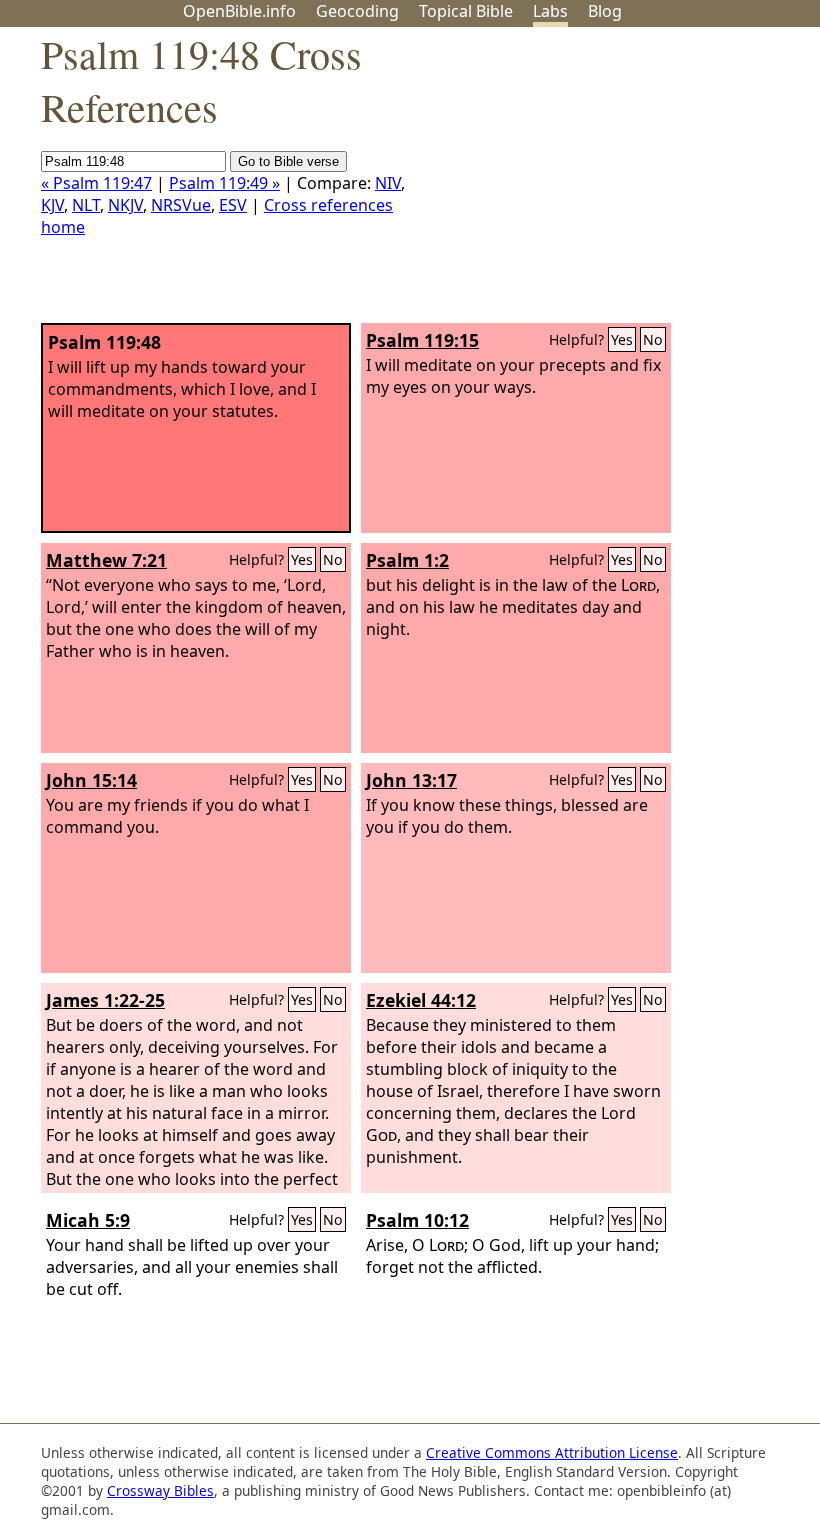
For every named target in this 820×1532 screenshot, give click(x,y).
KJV (52, 205)
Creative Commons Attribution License (552, 1452)
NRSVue (181, 205)
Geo (357, 11)
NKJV (125, 205)
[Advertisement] (618, 183)
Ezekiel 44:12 (421, 1000)
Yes (622, 339)
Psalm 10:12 (417, 1220)
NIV (388, 183)
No (653, 339)
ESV (233, 205)
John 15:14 (91, 780)
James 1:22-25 (105, 1000)
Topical (466, 11)
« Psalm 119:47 (96, 183)
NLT (86, 205)
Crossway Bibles (160, 1490)
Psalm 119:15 (422, 340)
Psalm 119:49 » (224, 183)
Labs (550, 11)
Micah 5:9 (88, 1220)
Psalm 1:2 (407, 560)
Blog (605, 11)
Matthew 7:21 (106, 560)
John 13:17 (411, 780)
